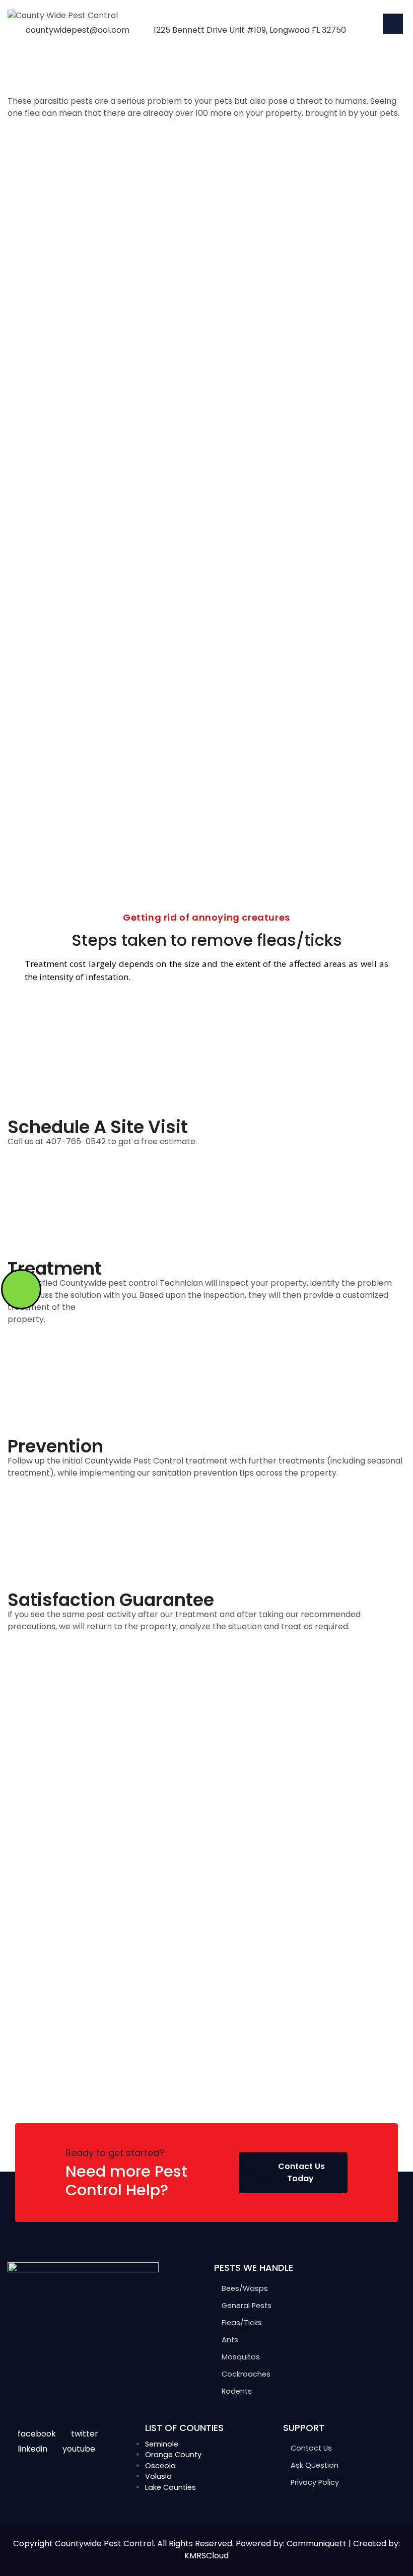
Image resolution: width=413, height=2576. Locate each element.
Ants (230, 2340)
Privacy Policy (315, 2482)
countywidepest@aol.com (78, 30)
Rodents (237, 2391)
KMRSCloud (206, 2556)
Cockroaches (246, 2374)
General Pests (247, 2306)
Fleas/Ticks (242, 2323)
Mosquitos (241, 2357)
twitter (85, 2434)
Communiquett (317, 2544)
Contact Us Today (301, 2172)
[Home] (63, 15)
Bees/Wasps (245, 2288)
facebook (37, 2434)
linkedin (32, 2449)
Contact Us (311, 2448)
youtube (79, 2449)
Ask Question (315, 2465)
